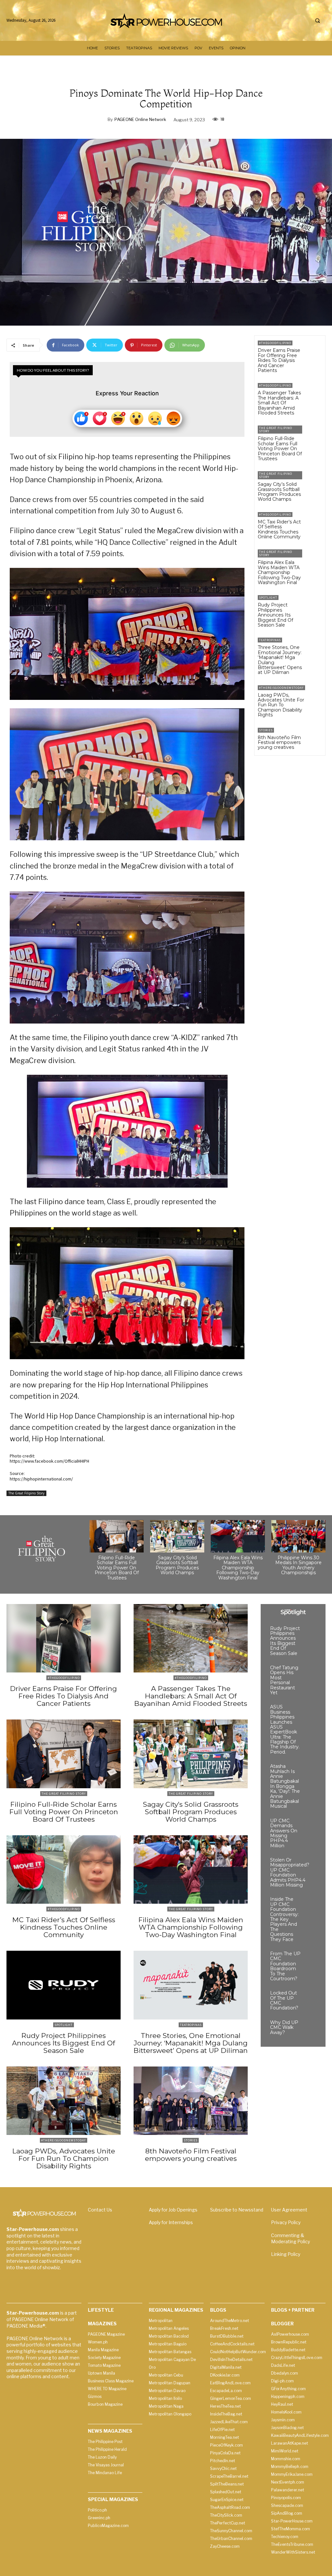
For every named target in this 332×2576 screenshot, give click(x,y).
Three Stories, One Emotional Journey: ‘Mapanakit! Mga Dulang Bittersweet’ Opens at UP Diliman (280, 660)
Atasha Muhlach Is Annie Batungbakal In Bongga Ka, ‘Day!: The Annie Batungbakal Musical (285, 1786)
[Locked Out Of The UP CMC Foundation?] (310, 1997)
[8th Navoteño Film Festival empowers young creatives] (314, 736)
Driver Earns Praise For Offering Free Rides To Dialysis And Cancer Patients (279, 360)
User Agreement (289, 2210)
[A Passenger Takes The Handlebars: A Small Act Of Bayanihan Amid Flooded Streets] (314, 391)
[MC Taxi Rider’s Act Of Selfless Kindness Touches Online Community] (314, 520)
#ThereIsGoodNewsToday (281, 688)
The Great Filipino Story (26, 1493)
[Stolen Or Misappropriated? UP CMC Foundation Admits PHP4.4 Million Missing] (319, 1864)
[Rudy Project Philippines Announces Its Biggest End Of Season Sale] (314, 603)
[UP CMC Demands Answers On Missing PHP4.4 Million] (310, 1824)
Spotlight (268, 598)
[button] (317, 21)
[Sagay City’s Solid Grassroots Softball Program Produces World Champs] (314, 479)
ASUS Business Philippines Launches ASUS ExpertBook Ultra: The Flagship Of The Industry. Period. (285, 1729)
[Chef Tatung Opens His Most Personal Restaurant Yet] (310, 1671)
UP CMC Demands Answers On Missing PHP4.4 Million (284, 1833)
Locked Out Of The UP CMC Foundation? (284, 2000)
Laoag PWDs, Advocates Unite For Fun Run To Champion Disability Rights (281, 705)
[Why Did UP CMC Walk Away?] (310, 2026)
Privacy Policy (286, 2222)
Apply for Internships (171, 2222)
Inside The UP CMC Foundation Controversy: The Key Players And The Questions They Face (284, 1919)
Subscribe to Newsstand (237, 2210)
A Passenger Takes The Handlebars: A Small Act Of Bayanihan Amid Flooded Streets (279, 403)
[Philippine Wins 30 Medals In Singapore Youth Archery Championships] (298, 1536)
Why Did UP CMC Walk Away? (284, 2027)
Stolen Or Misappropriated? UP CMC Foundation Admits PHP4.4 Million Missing (290, 1872)
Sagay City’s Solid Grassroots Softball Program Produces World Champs (279, 492)
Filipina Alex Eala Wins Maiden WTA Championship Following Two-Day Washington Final (279, 572)
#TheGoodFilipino (275, 343)
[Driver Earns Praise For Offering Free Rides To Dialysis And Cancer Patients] (314, 349)
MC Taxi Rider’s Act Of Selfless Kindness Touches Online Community (279, 529)
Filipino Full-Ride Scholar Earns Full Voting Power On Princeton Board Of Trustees (280, 449)
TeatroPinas (270, 640)
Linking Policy (286, 2254)
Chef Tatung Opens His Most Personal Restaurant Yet (284, 1680)
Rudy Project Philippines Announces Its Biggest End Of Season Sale (275, 615)
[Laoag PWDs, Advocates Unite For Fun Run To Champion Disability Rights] (317, 694)
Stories (266, 730)
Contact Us (100, 2210)
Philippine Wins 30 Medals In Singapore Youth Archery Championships (298, 1565)
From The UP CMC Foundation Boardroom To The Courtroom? (285, 1966)
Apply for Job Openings (173, 2210)
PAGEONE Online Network (140, 119)
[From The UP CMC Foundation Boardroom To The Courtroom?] (310, 1957)
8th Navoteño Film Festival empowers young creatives (279, 743)
